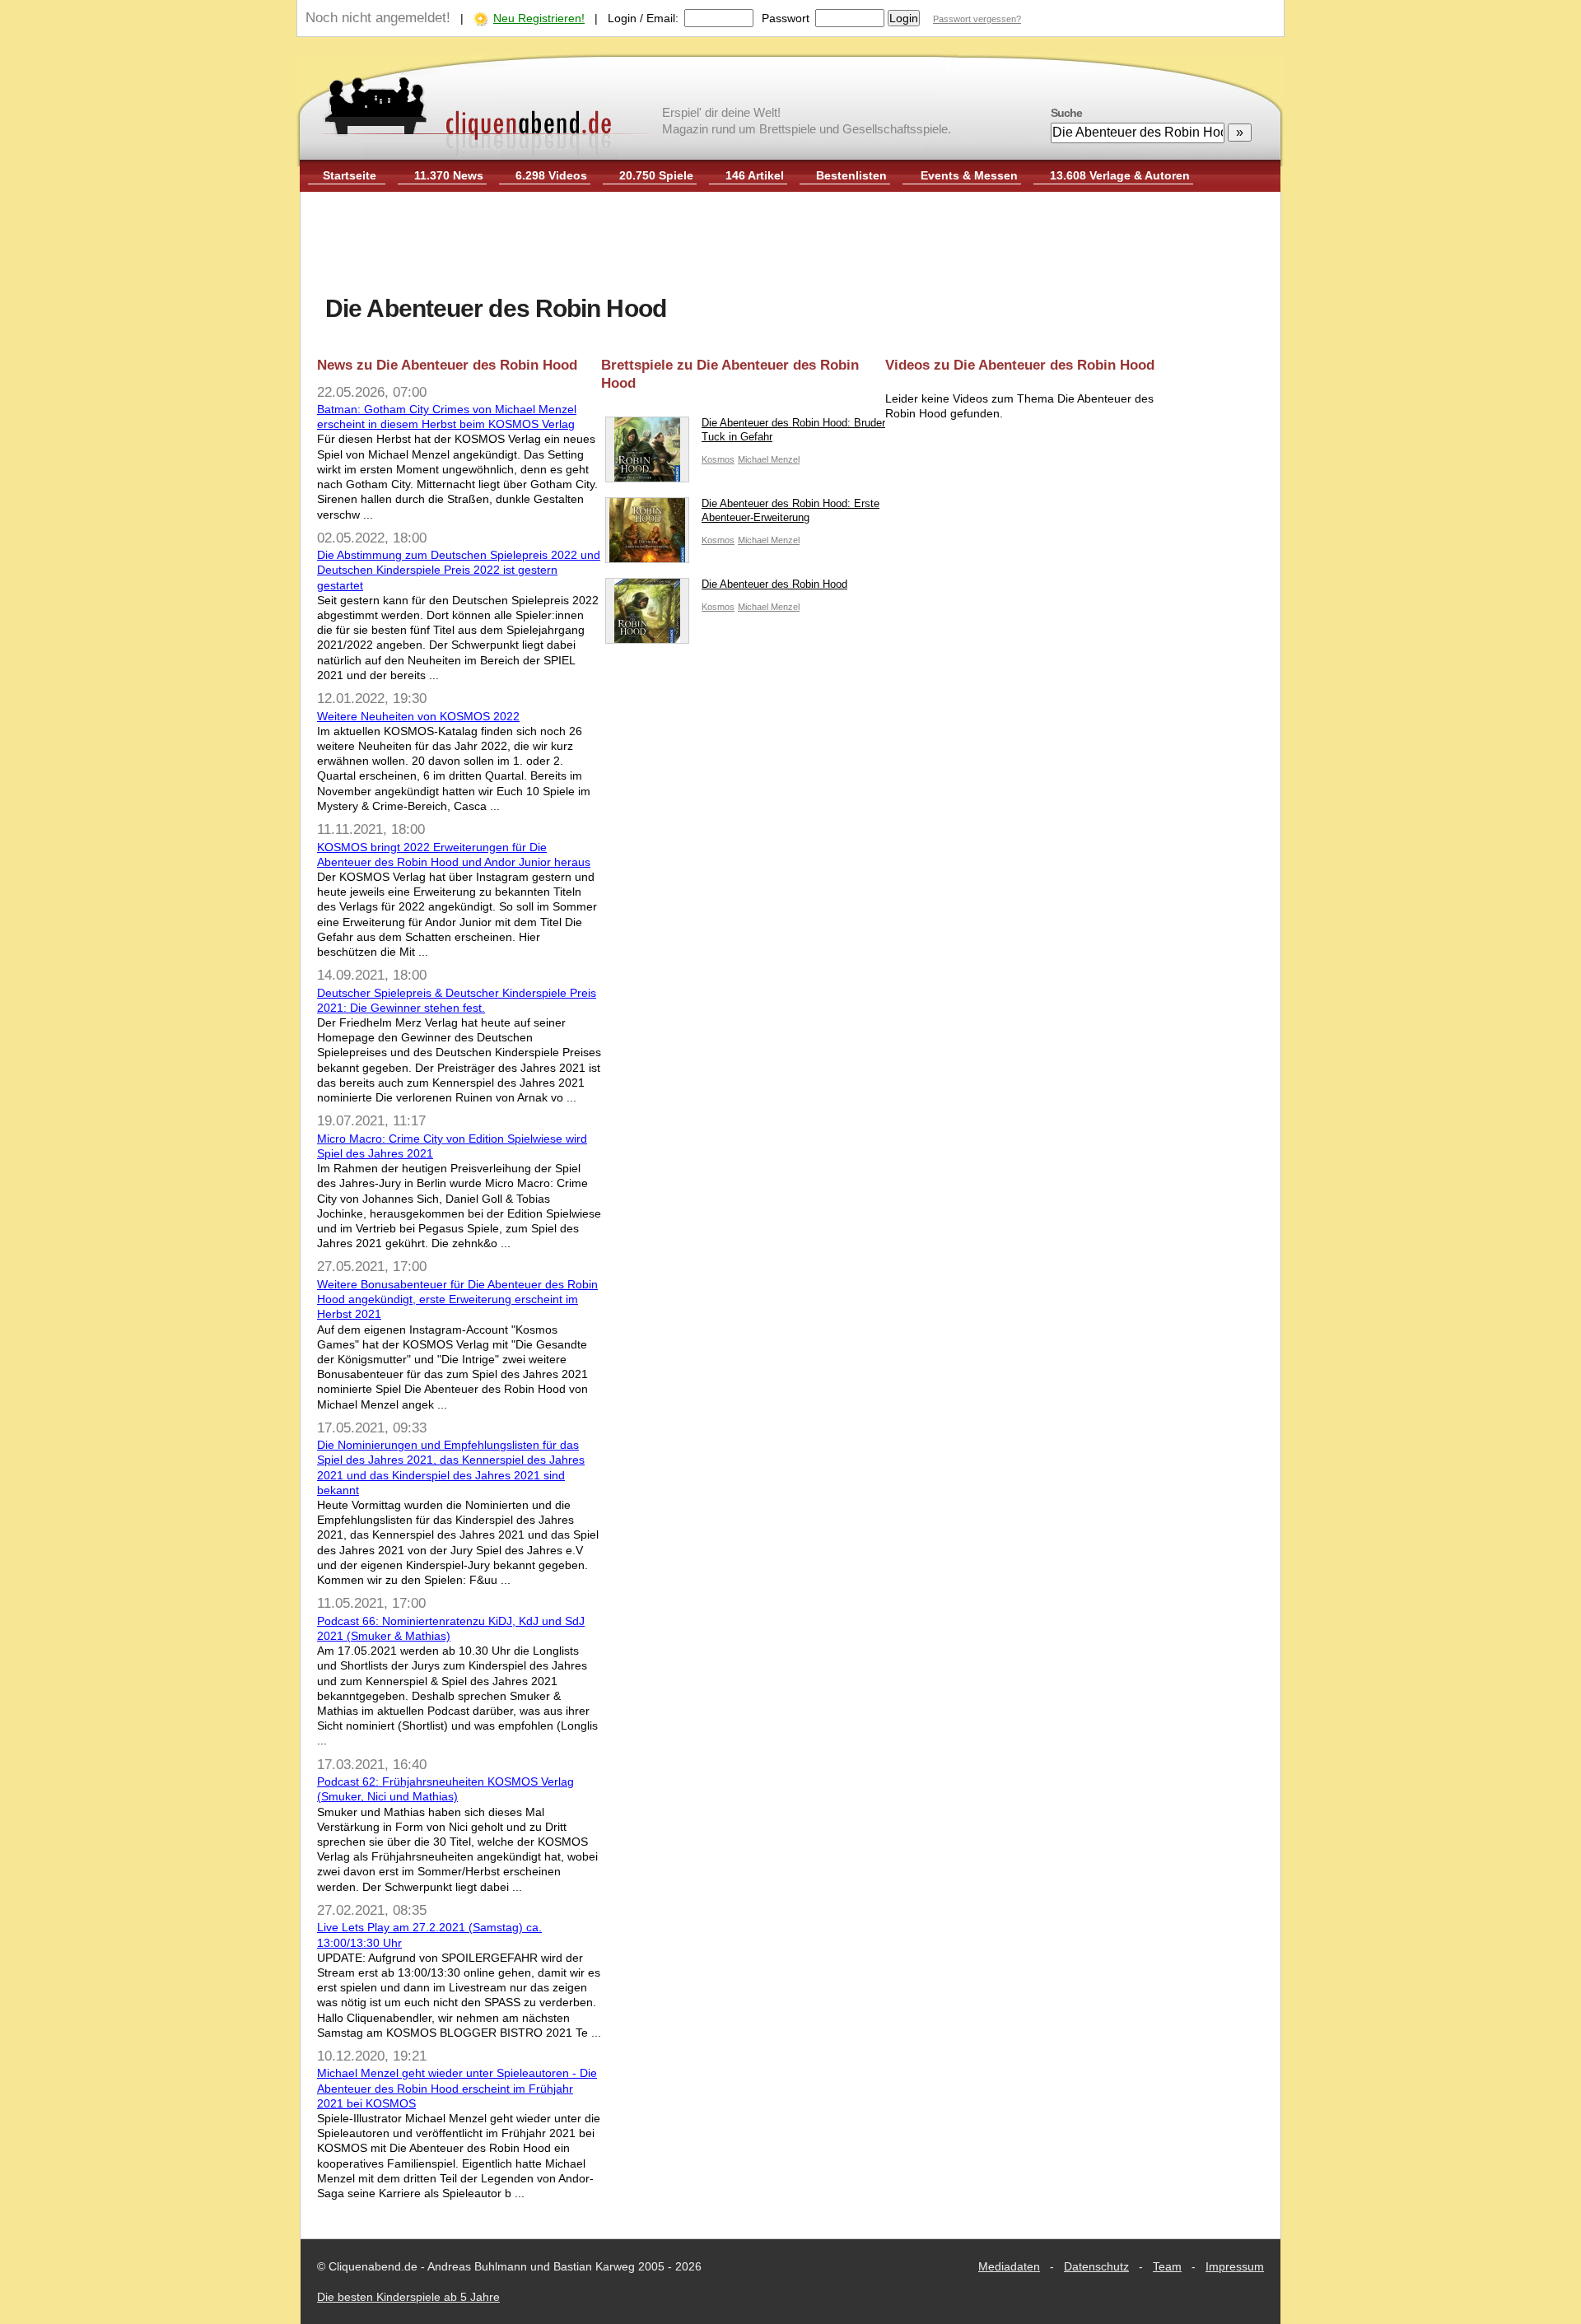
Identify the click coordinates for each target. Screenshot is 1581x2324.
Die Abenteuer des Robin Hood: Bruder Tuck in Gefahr (793, 430)
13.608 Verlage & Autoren (1120, 175)
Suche (1066, 113)
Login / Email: (643, 18)
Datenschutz (1096, 2266)
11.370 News (449, 175)
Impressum (1235, 2266)
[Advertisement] (790, 245)
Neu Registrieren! (539, 18)
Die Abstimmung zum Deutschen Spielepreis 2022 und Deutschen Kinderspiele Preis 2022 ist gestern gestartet (459, 570)
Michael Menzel (769, 459)
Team (1167, 2266)
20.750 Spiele (656, 175)
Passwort (786, 18)
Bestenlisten (851, 175)
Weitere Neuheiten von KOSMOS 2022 (418, 716)
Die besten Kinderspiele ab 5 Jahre (408, 2297)
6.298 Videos (551, 175)
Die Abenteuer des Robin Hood (774, 584)
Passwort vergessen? (977, 19)
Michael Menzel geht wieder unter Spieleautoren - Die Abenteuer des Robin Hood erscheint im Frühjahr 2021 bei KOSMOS (457, 2088)
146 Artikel (755, 175)
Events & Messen (969, 175)
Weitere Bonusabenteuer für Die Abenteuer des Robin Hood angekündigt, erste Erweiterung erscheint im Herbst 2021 (457, 1299)
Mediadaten (1009, 2266)
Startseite (350, 175)
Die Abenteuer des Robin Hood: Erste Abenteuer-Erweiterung (790, 510)
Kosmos (718, 459)
